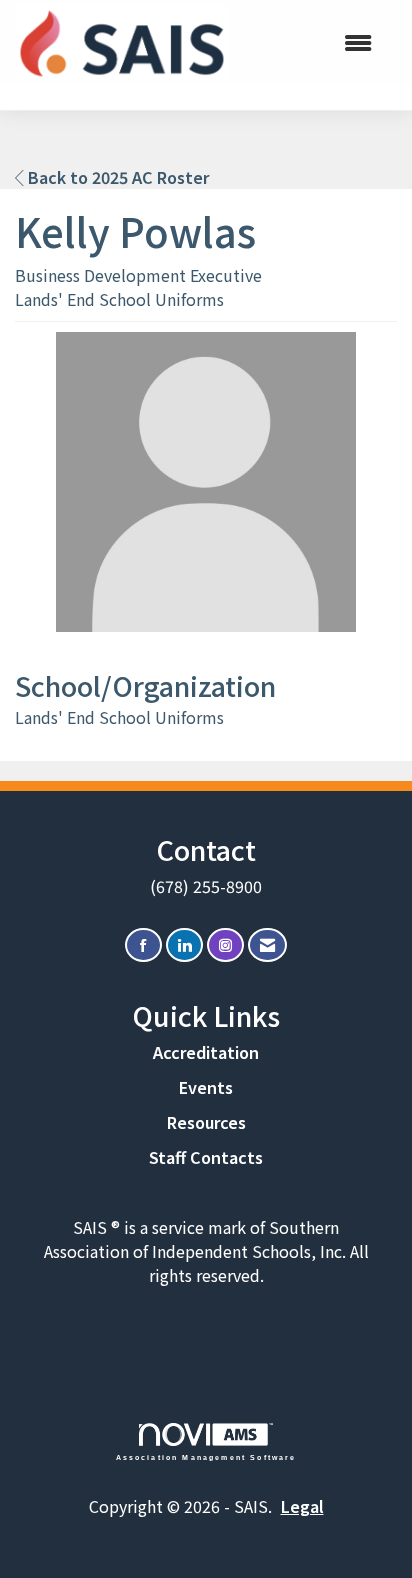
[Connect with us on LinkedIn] (184, 945)
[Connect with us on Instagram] (225, 945)
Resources (206, 1122)
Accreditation (206, 1052)
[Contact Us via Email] (267, 945)
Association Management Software (206, 1456)
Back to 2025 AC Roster (116, 177)
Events (206, 1087)
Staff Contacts (206, 1157)
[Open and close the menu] (310, 42)
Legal (302, 1506)
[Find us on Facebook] (143, 945)
